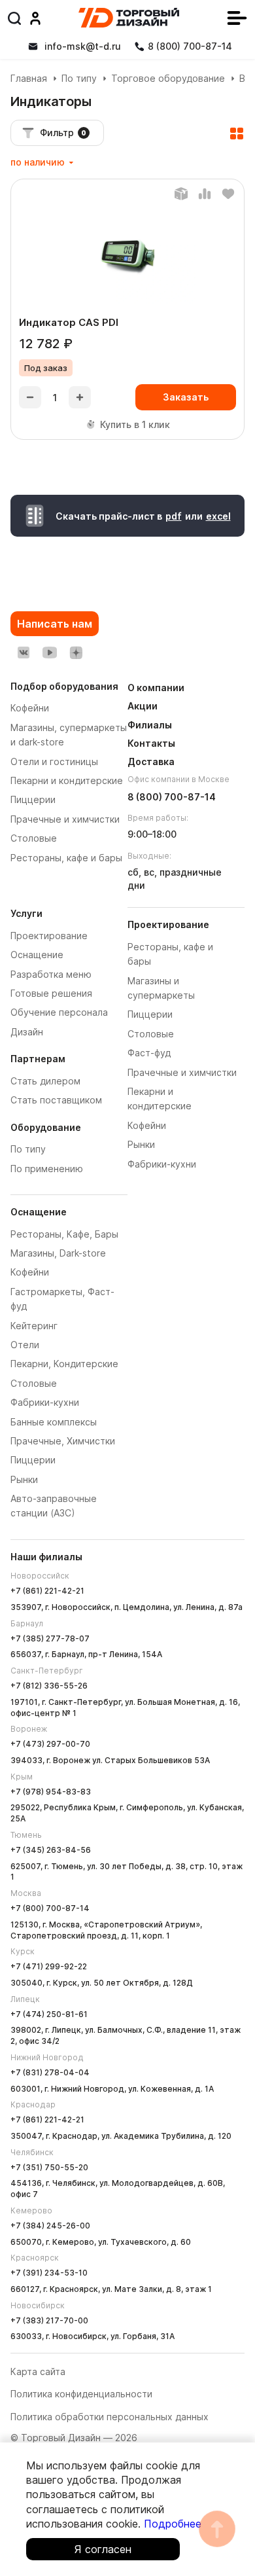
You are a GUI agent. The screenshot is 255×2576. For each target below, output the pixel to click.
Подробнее (173, 2524)
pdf (174, 516)
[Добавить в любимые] (228, 194)
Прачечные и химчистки (182, 1072)
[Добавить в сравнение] (205, 194)
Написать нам (55, 624)
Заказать (186, 397)
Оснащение (37, 955)
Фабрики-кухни (45, 1402)
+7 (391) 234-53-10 (49, 2273)
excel (218, 516)
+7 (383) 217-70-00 (49, 2320)
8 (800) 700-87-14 (172, 797)
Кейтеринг (34, 1326)
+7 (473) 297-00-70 (50, 1744)
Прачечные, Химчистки (63, 1441)
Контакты (151, 743)
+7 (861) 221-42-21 (47, 1591)
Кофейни (30, 1272)
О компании (156, 688)
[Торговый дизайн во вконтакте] (24, 653)
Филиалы (150, 725)
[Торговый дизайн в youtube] (50, 653)
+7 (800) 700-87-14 (50, 1908)
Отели (25, 1345)
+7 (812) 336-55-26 (49, 1686)
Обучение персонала (59, 1012)
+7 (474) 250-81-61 (49, 2014)
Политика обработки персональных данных (110, 2417)
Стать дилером (45, 1081)
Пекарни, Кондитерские (64, 1364)
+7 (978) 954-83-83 (51, 1792)
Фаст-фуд (149, 1053)
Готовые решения (51, 993)
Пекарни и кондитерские (67, 780)
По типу (79, 78)
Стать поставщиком (56, 1100)
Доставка (151, 761)
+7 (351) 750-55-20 (49, 2167)
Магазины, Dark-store (58, 1253)
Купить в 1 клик (135, 424)
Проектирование (49, 936)
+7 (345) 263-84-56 (51, 1850)
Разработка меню (51, 974)
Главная (29, 78)
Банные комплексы (54, 1422)
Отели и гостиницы (54, 761)
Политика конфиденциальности (81, 2394)
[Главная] (129, 18)
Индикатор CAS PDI (69, 322)
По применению (47, 1169)
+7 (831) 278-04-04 (50, 2072)
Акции (143, 706)
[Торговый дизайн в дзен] (76, 653)
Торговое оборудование (168, 78)
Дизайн (27, 1032)
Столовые (34, 1383)
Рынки (24, 1479)
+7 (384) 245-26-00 (50, 2226)
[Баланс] (181, 194)
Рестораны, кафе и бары (66, 858)
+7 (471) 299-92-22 (49, 1966)
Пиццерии (33, 1460)
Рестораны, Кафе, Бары (64, 1234)
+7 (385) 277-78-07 (50, 1638)
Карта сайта (38, 2371)
